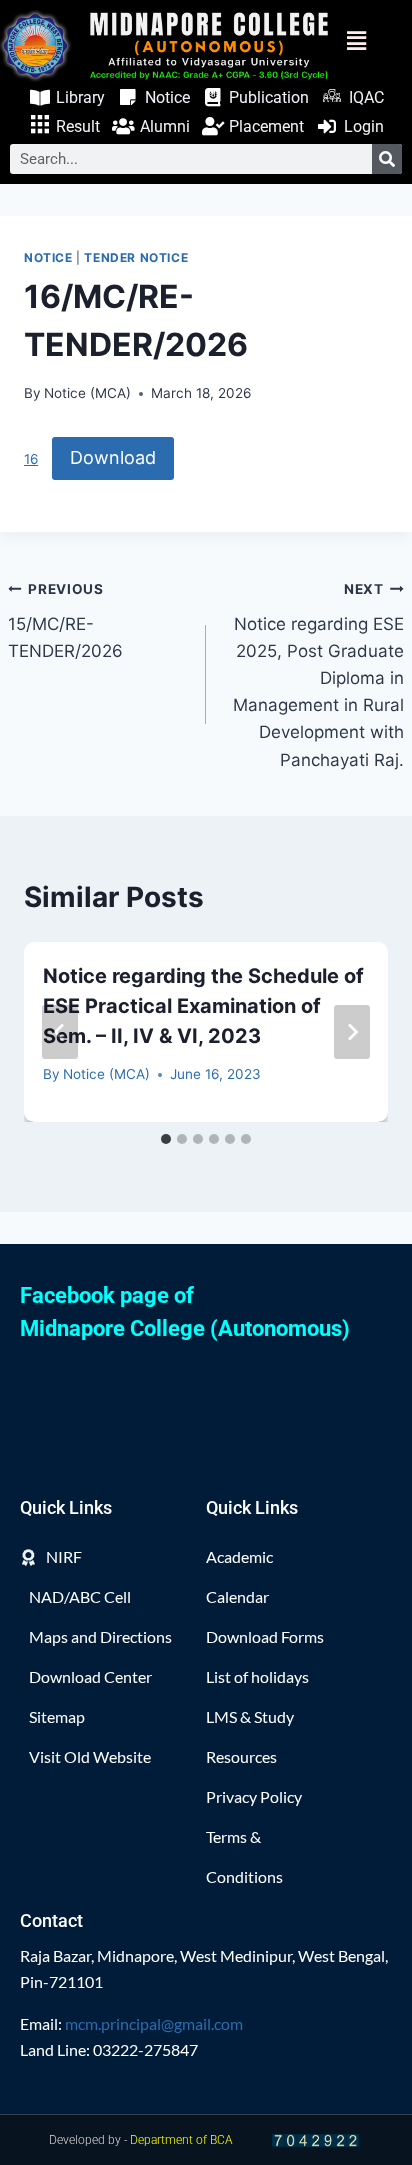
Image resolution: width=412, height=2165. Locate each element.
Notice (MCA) (87, 393)
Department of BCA (181, 2140)
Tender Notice (136, 257)
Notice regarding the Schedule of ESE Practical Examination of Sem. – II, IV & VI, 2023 (203, 1006)
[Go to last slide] (60, 1032)
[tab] (166, 1139)
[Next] (352, 1032)
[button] (371, 41)
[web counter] (316, 2140)
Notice (48, 257)
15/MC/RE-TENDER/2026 (65, 621)
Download (113, 457)
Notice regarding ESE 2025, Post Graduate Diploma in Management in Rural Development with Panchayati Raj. (318, 675)
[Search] (387, 159)
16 (31, 459)
